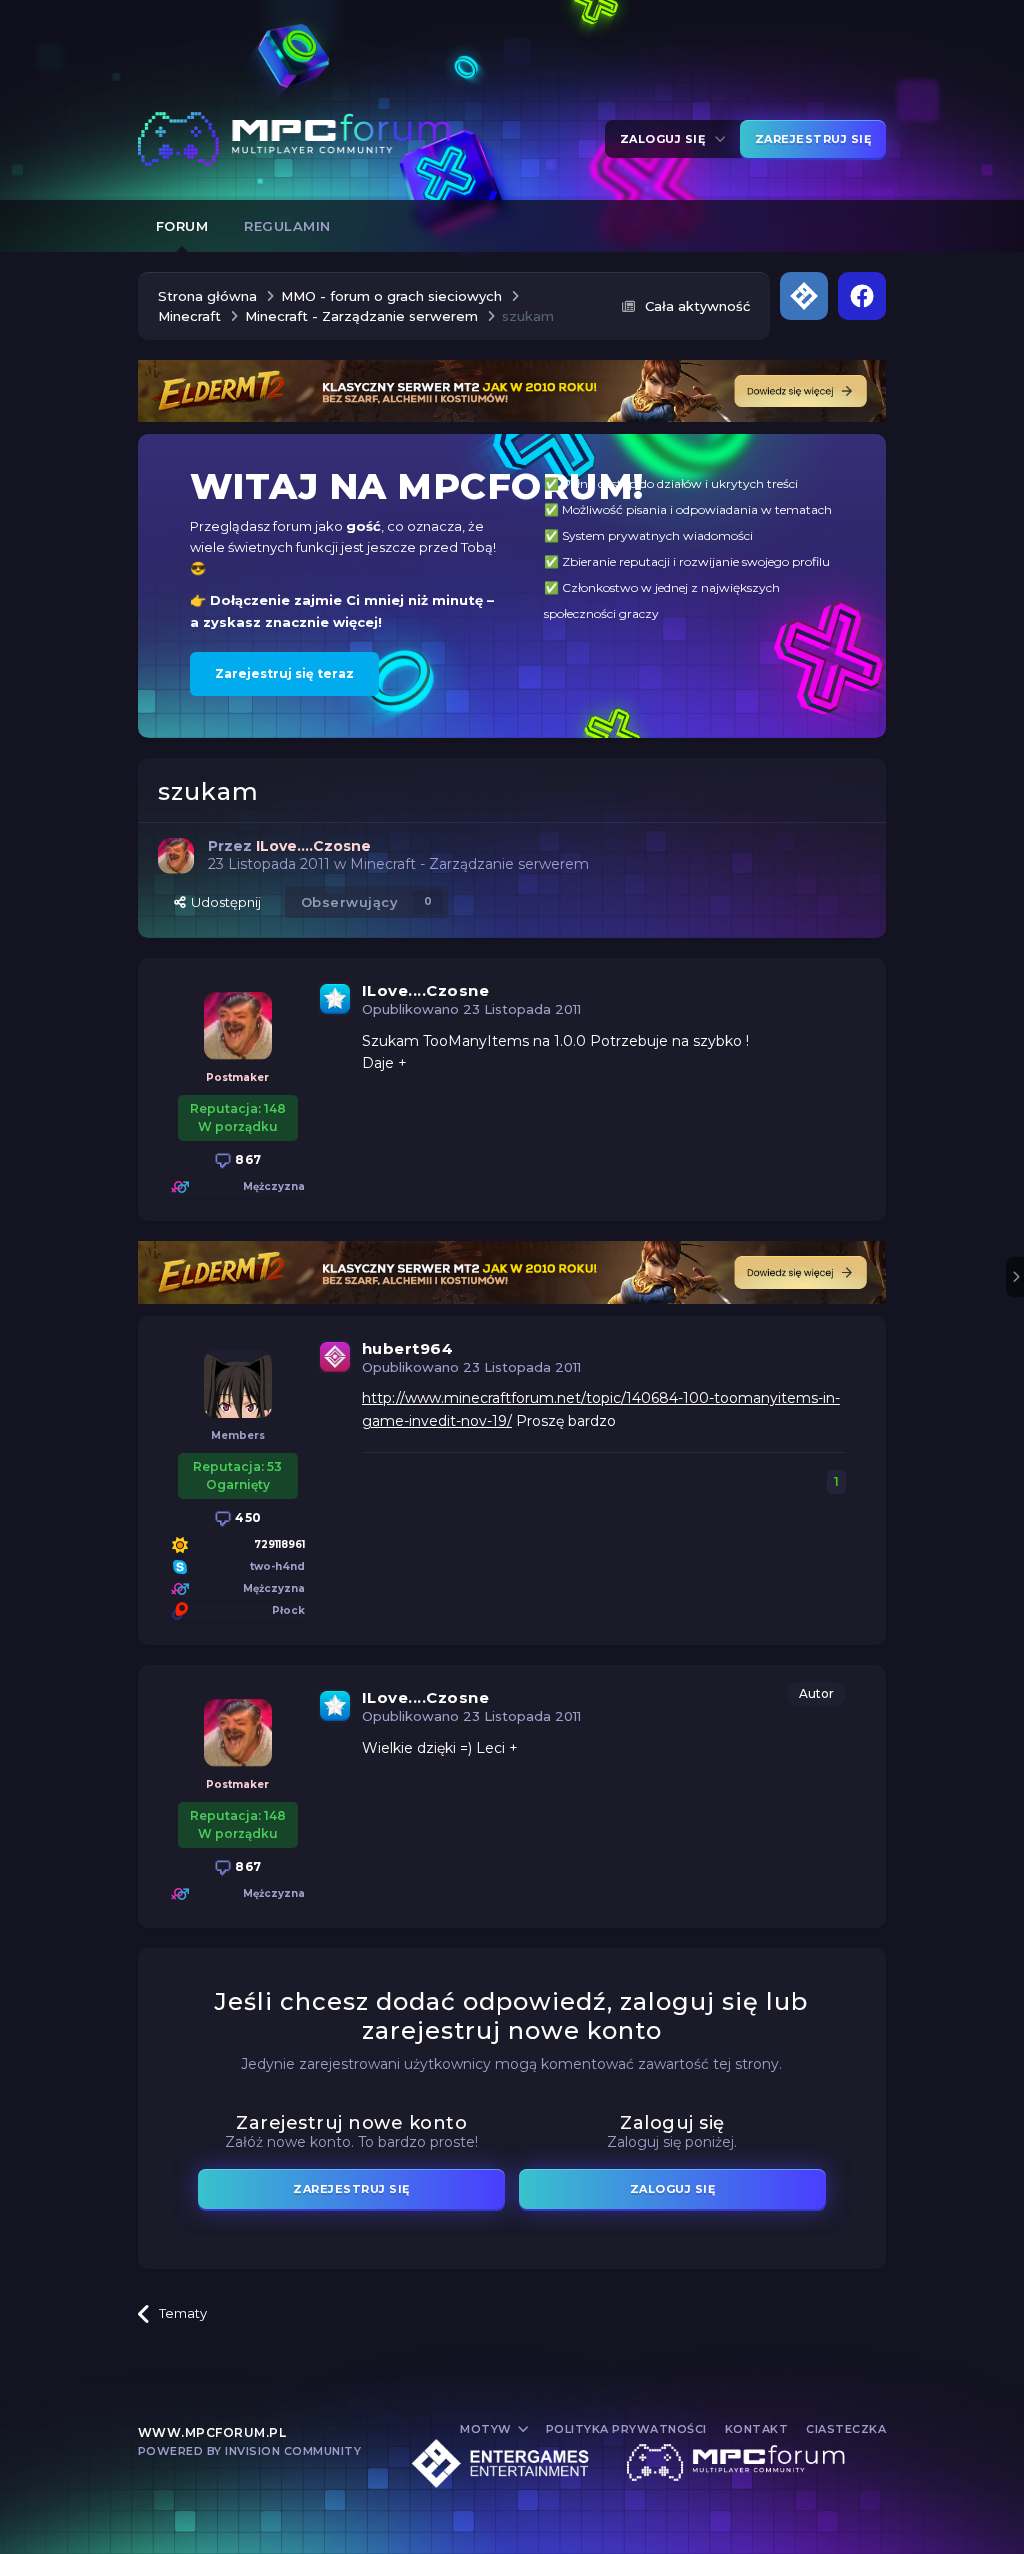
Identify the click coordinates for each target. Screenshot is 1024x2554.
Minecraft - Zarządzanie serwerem (469, 864)
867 (247, 1159)
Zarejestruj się (813, 139)
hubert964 (408, 1348)
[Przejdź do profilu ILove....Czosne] (176, 856)
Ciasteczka (846, 2429)
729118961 (279, 1544)
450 (247, 1517)
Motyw (487, 2429)
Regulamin (287, 226)
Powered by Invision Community (250, 2451)
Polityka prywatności (626, 2429)
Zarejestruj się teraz (284, 673)
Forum (182, 226)
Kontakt (757, 2429)
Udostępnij (223, 902)
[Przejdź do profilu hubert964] (238, 1384)
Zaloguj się (666, 139)
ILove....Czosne (426, 990)
